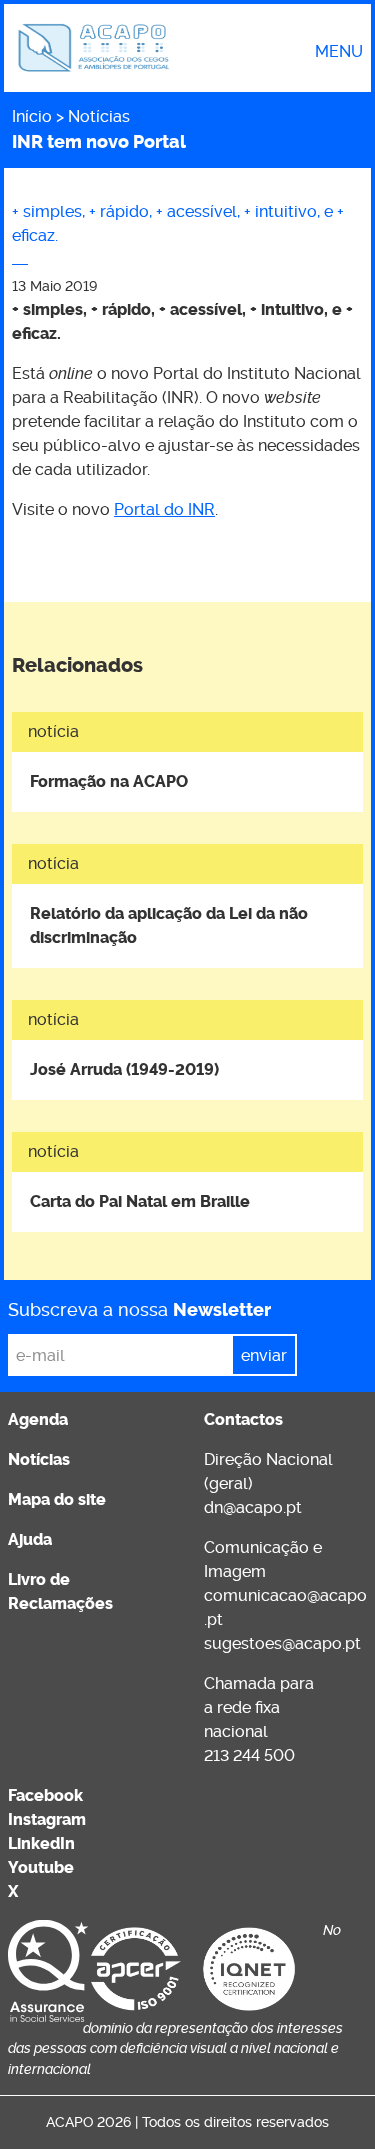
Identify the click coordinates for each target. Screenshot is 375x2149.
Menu (339, 52)
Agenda (38, 1419)
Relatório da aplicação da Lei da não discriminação (169, 925)
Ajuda (30, 1539)
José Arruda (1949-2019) (124, 1069)
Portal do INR (164, 509)
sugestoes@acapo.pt (282, 1643)
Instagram (47, 1819)
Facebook (45, 1795)
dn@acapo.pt (253, 1507)
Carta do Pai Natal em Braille (140, 1201)
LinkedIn (41, 1843)
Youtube (41, 1867)
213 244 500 (249, 1755)
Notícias (99, 116)
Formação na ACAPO (109, 781)
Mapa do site (57, 1499)
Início (32, 116)
